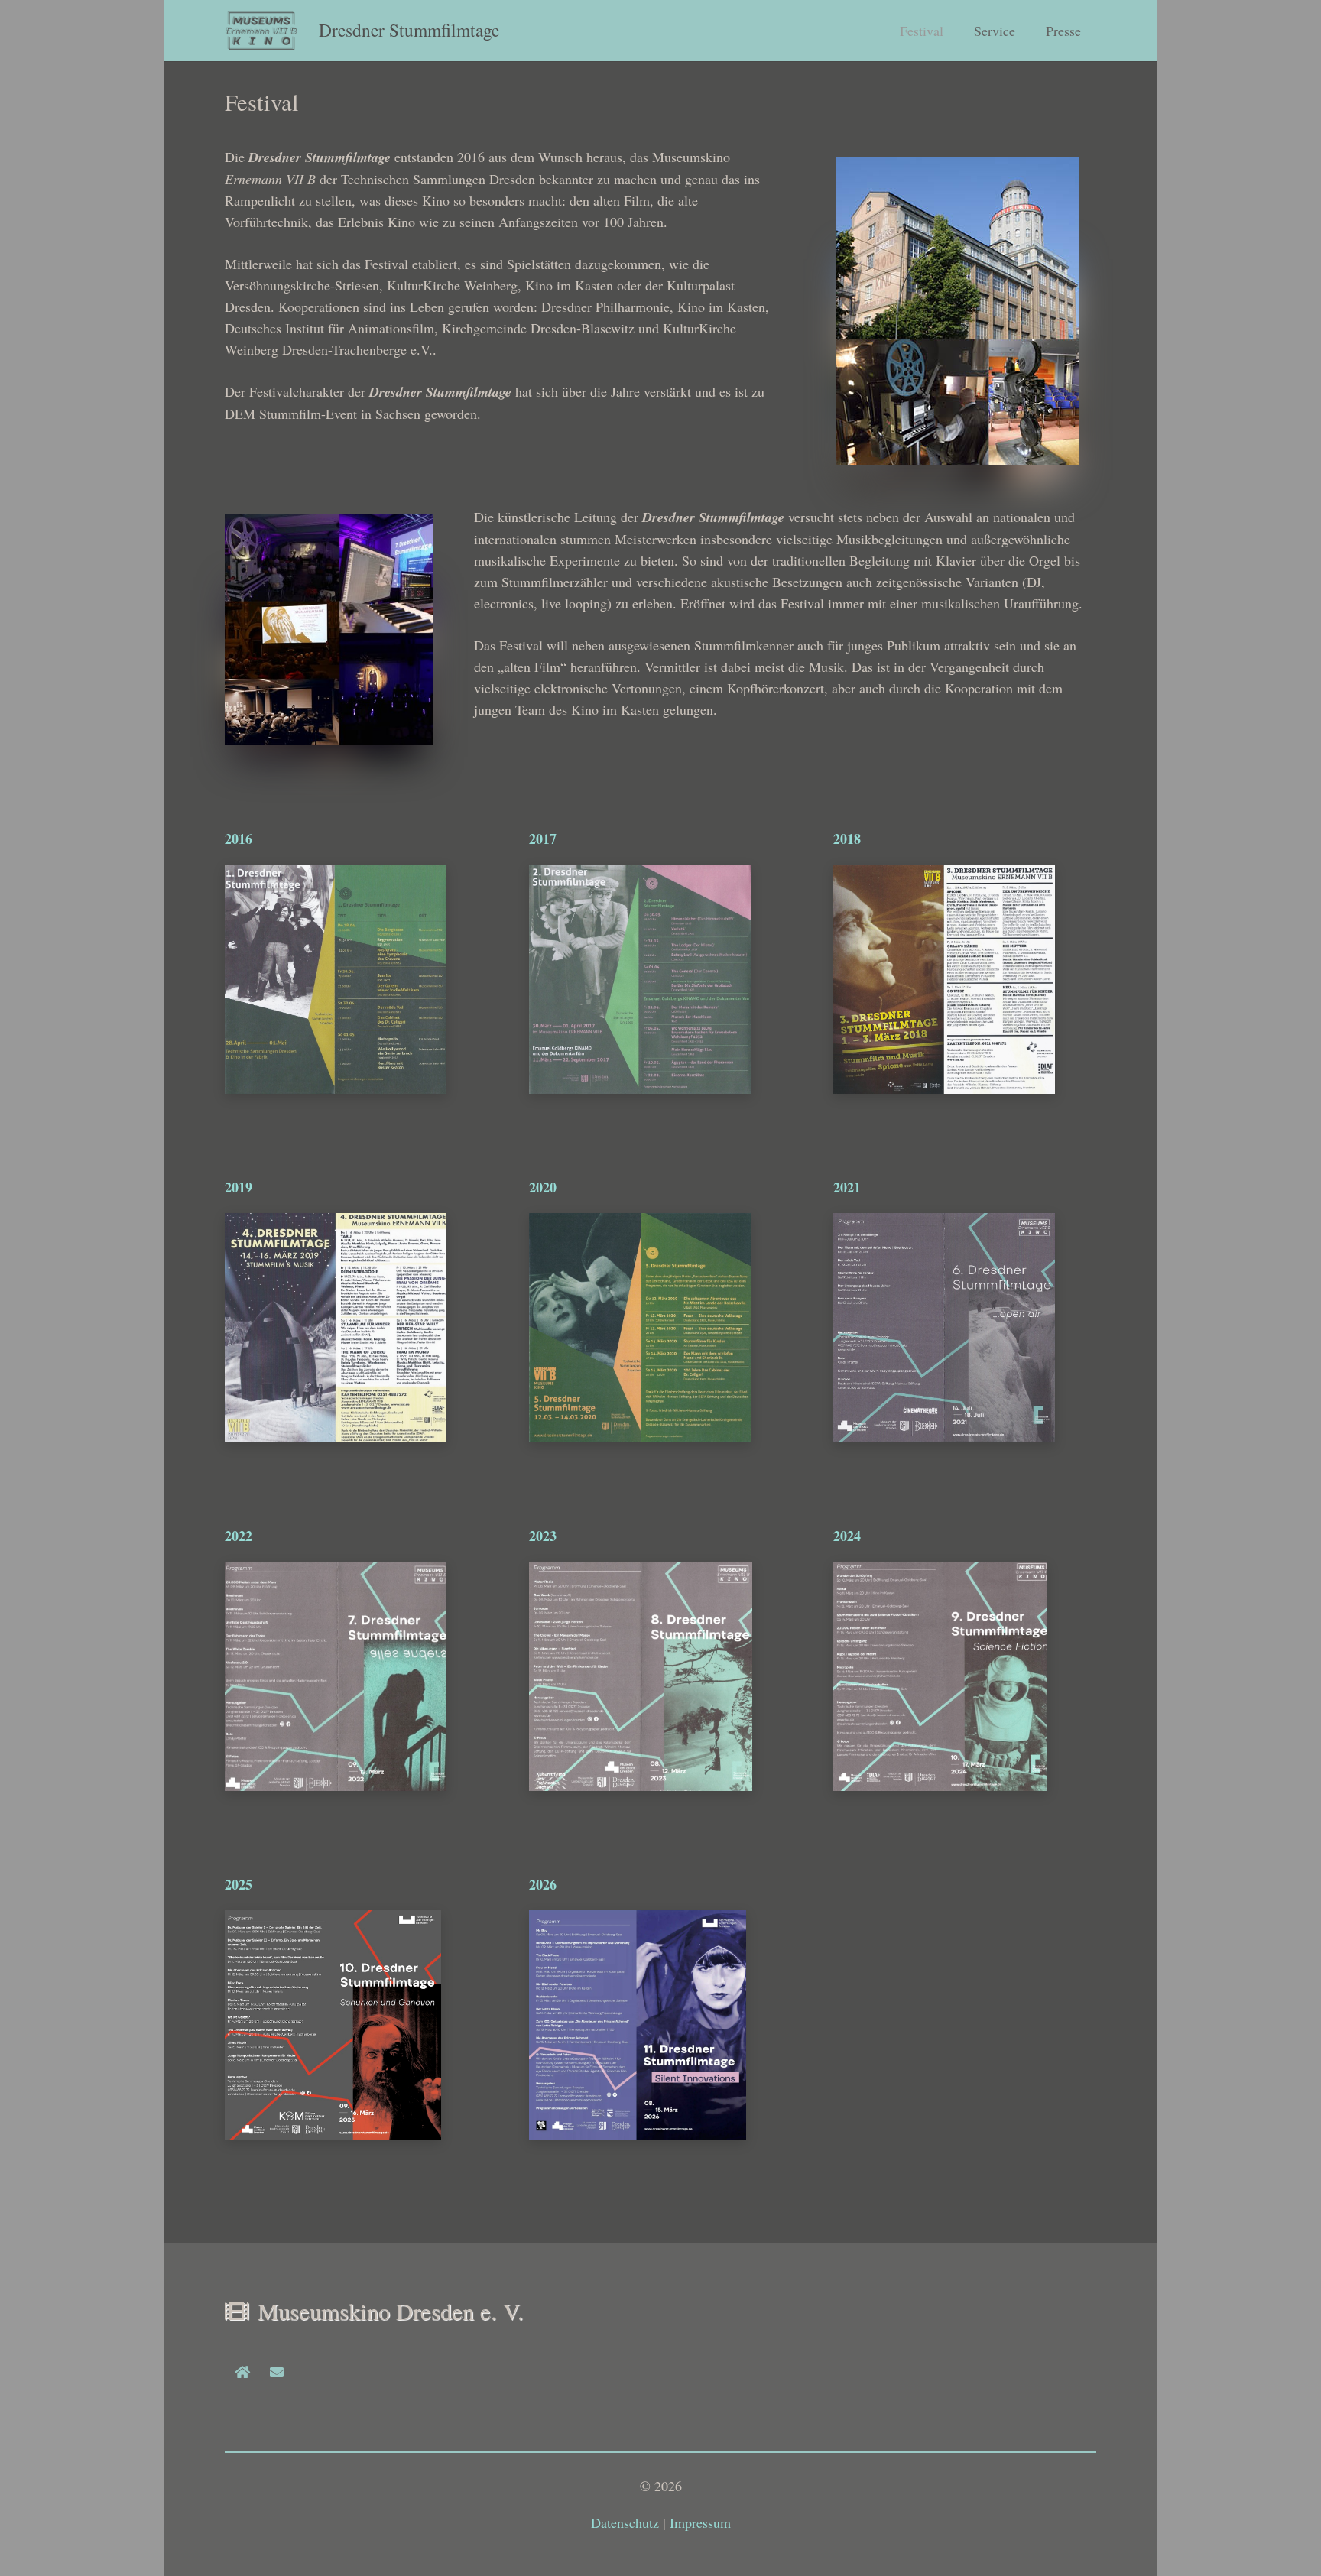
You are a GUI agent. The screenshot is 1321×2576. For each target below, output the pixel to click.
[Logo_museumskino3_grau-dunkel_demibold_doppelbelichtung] (262, 31)
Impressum (700, 2522)
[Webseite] (242, 2372)
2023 (543, 1536)
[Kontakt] (276, 2372)
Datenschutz (625, 2522)
